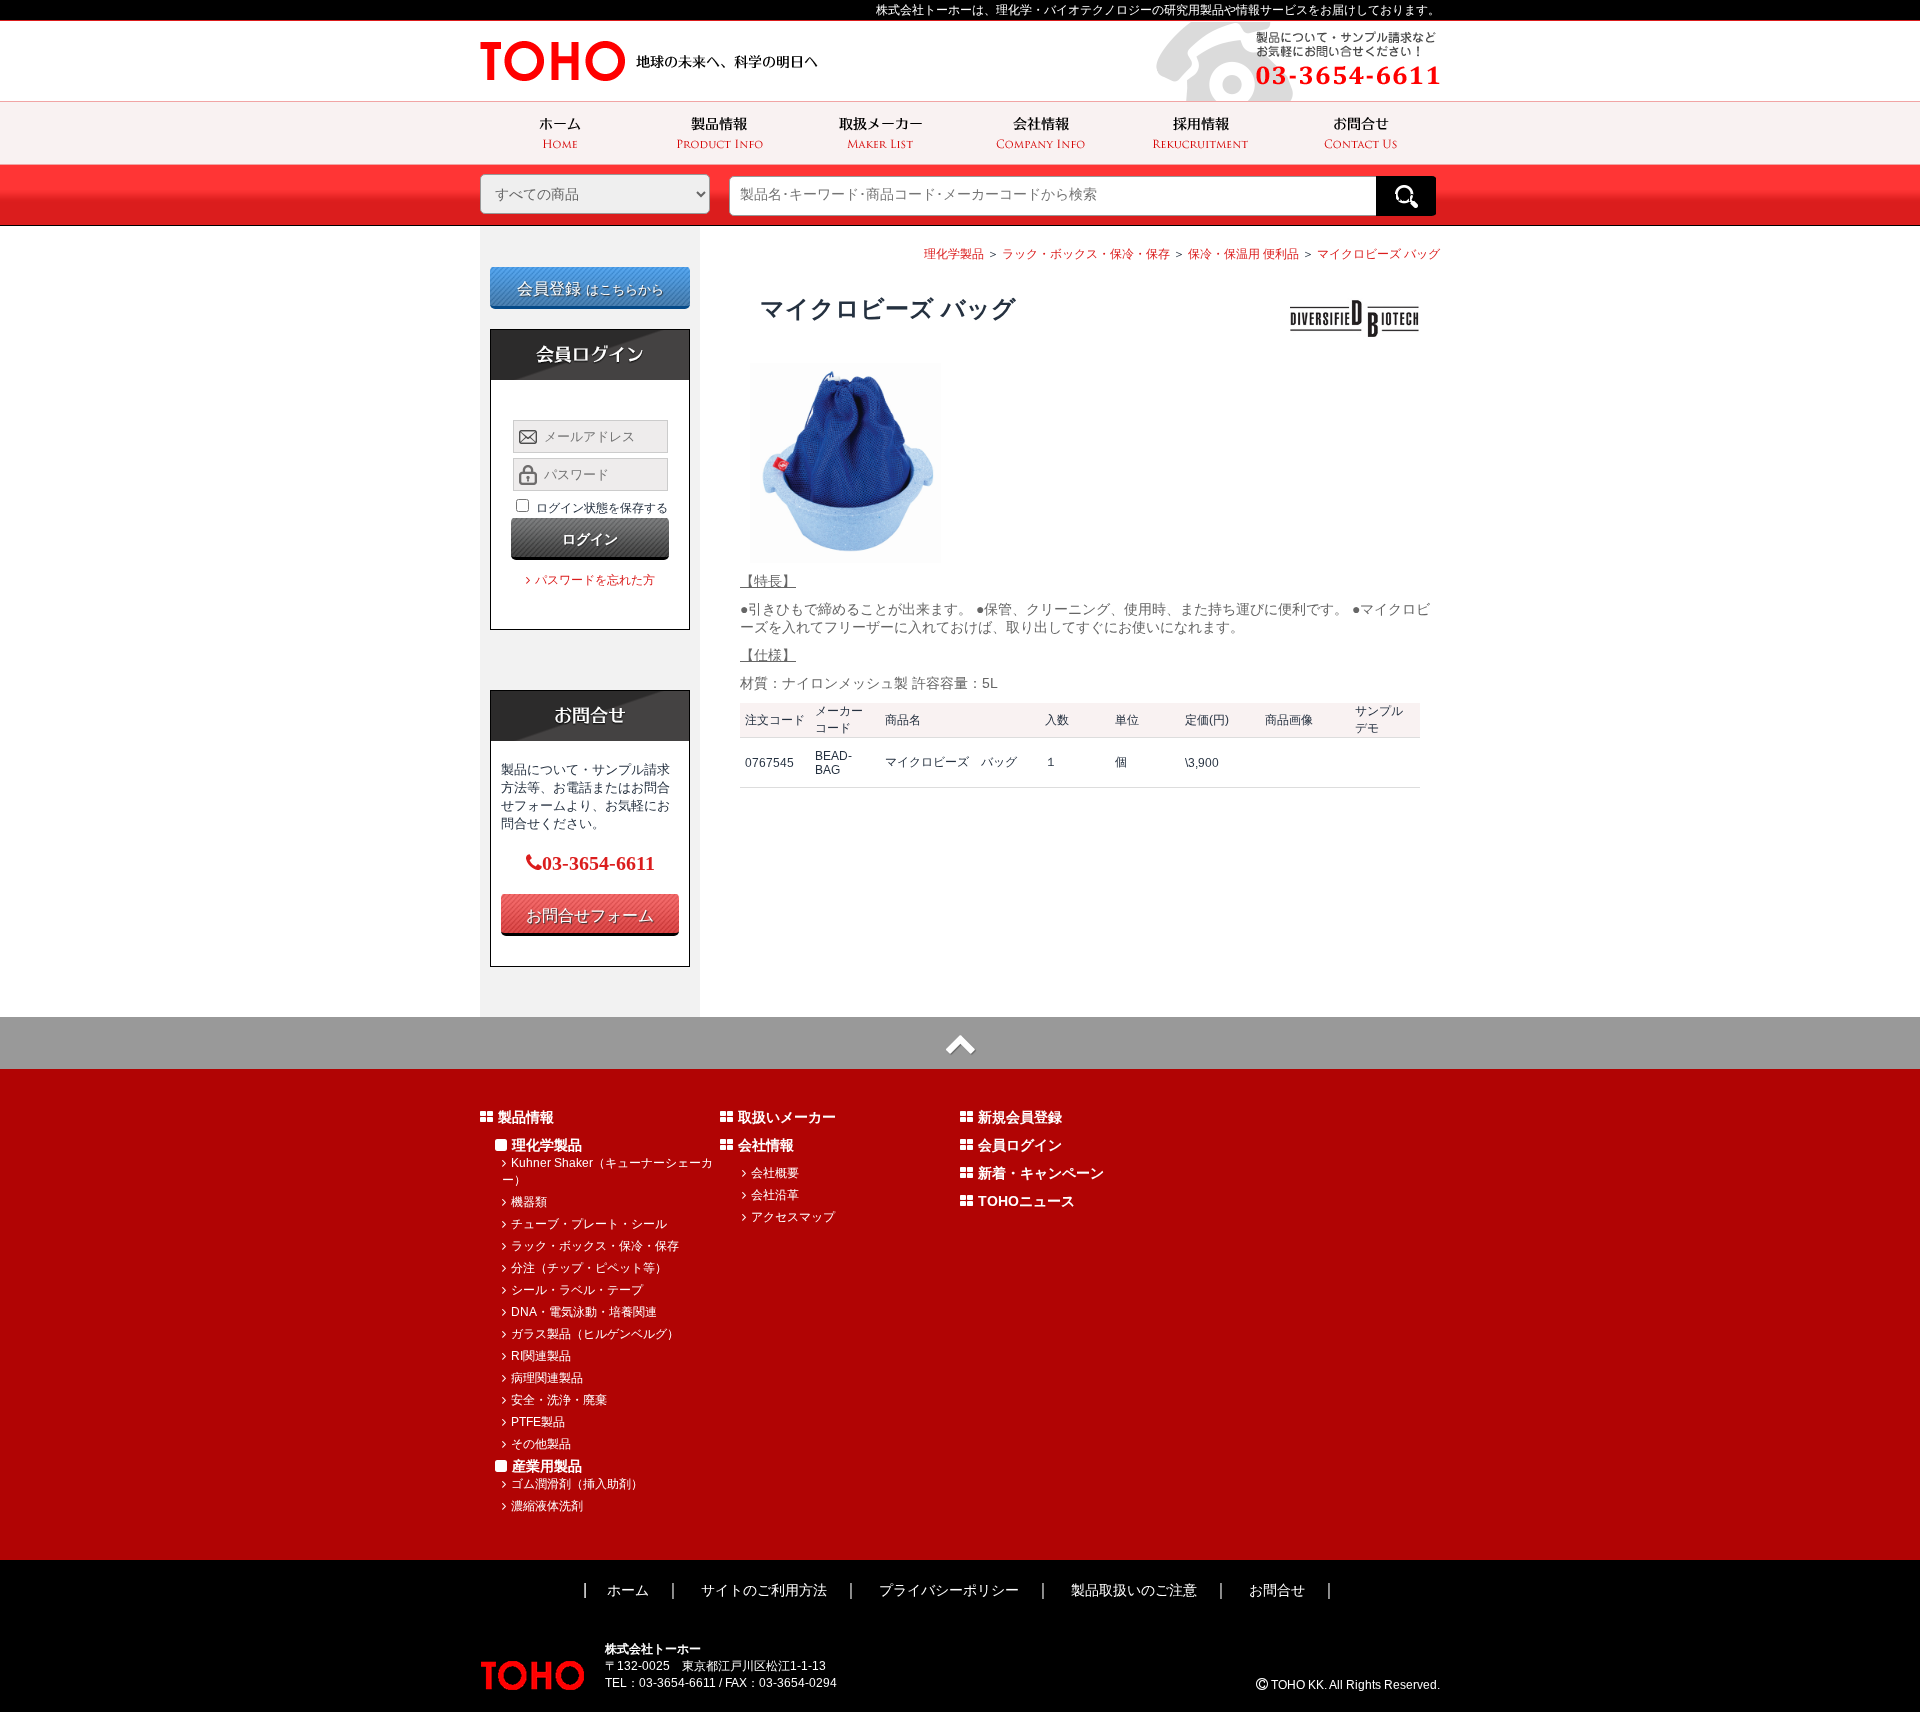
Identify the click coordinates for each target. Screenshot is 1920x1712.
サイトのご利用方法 (764, 1590)
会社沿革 (775, 1195)
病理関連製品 (547, 1378)
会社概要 (775, 1173)
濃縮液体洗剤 (547, 1506)
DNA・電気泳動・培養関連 (584, 1312)
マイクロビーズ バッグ (1378, 254)
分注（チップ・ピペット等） (589, 1268)
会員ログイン (1020, 1145)
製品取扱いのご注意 (1134, 1590)
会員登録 (590, 288)
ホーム (628, 1590)
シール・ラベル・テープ (577, 1290)
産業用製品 (547, 1466)
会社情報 (766, 1145)
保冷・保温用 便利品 (1243, 254)
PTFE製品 (538, 1422)
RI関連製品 (541, 1356)
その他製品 (541, 1444)
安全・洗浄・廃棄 (559, 1400)
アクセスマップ (793, 1217)
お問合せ (1277, 1590)
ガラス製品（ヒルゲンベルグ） (595, 1334)
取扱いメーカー (787, 1117)
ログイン (590, 539)
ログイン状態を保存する (602, 508)
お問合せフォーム (590, 915)
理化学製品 (954, 254)
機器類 (529, 1202)
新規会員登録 (1020, 1117)
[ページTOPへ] (960, 1043)
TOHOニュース (1026, 1201)
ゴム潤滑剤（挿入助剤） (577, 1484)
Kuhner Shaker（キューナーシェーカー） (607, 1171)
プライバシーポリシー (949, 1590)
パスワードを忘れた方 (595, 580)
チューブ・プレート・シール (589, 1224)
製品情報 (526, 1117)
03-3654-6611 (598, 863)
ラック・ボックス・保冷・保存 (1086, 254)
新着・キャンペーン (1041, 1173)
